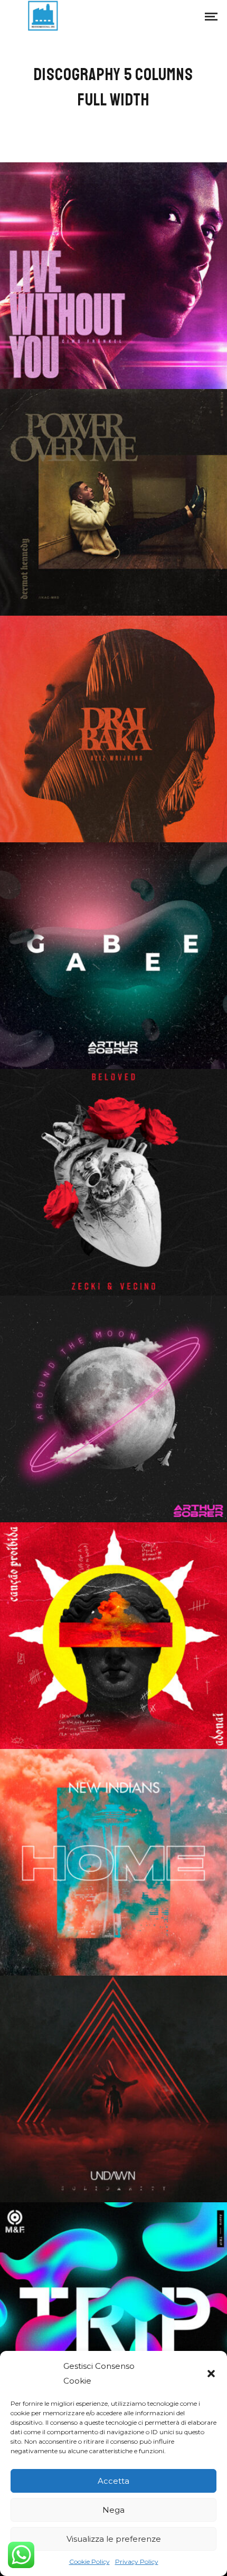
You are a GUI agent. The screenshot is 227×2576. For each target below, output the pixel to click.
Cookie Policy (89, 2562)
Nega (113, 2510)
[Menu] (211, 16)
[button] (211, 2374)
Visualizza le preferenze (114, 2539)
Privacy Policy (137, 2562)
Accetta (113, 2481)
